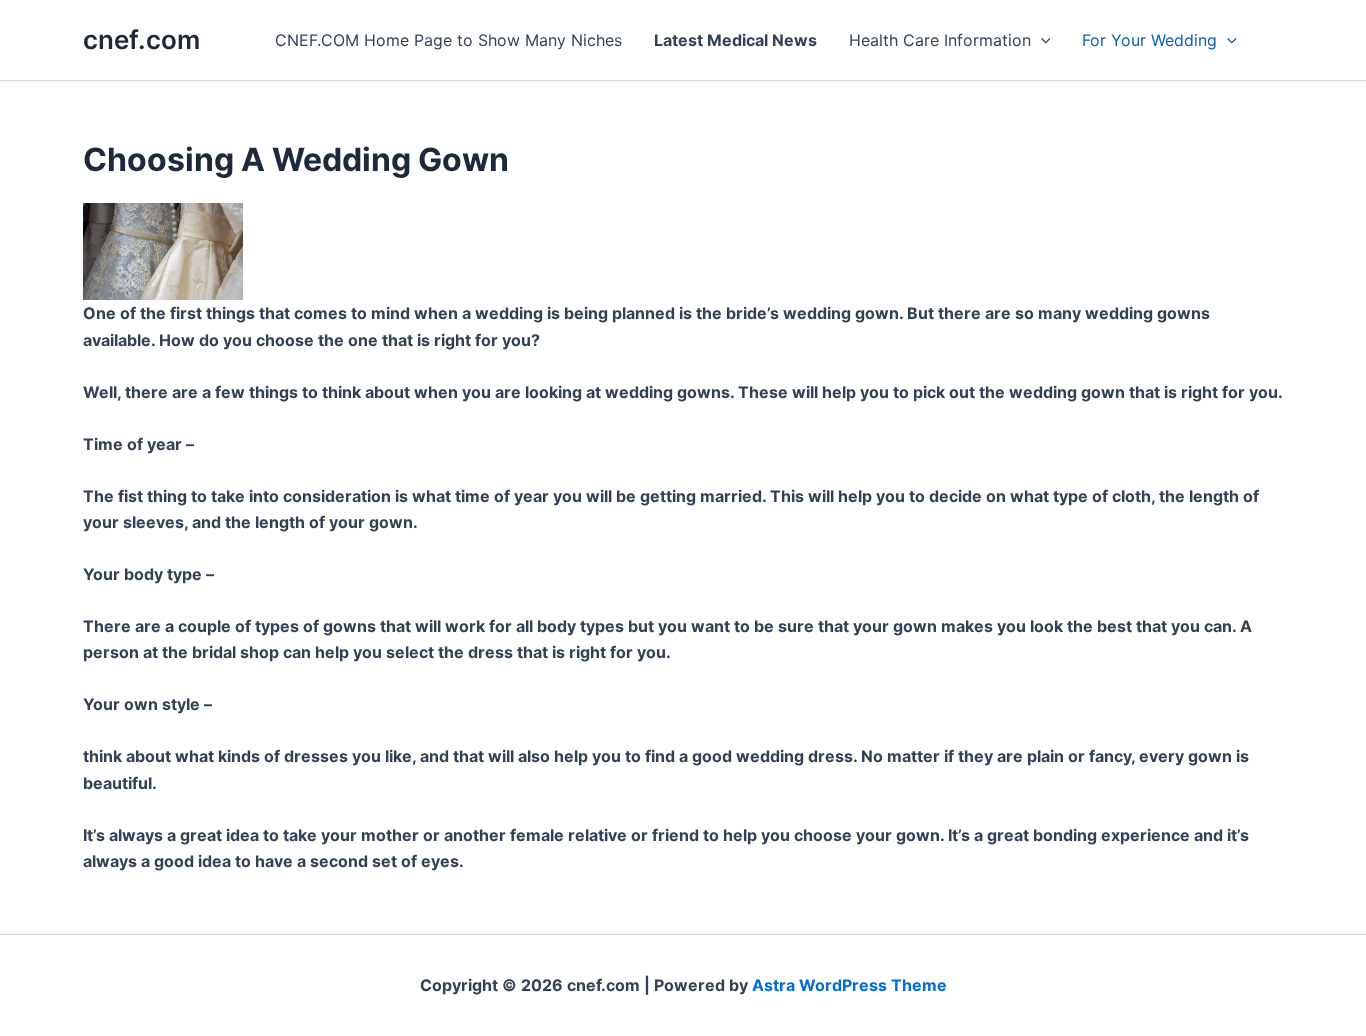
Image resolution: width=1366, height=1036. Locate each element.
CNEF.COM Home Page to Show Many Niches (448, 40)
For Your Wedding (1149, 40)
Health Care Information (940, 40)
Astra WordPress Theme (849, 985)
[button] (1041, 40)
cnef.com (141, 39)
